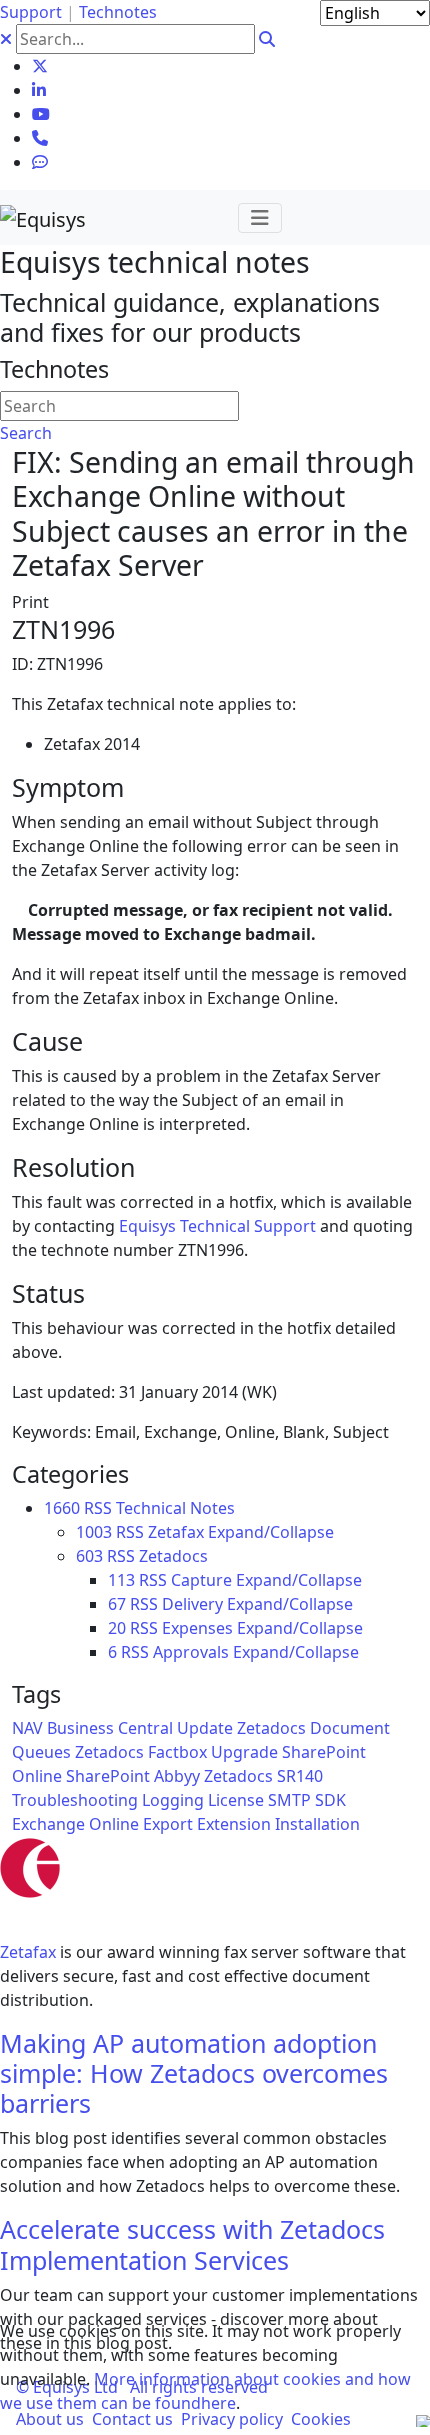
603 (89, 1556)
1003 (94, 1532)
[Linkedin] (39, 90)
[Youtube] (41, 114)
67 (117, 1604)
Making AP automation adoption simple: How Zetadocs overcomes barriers (194, 2073)
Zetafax (28, 1952)
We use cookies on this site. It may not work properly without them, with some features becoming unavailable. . (205, 2367)
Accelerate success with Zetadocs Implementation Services (192, 2244)
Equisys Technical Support (217, 1226)
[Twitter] (40, 66)
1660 (62, 1508)
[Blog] (40, 162)
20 (117, 1628)
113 (121, 1580)
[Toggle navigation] (260, 218)
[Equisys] (43, 217)
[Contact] (40, 138)
